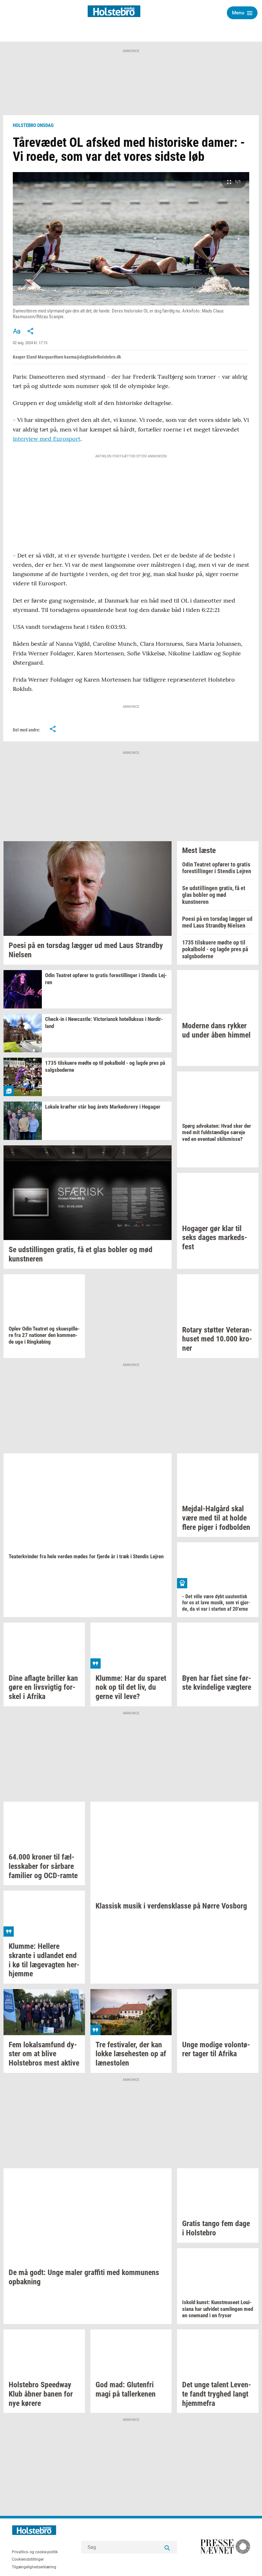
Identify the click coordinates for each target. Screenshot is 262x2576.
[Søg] (167, 2547)
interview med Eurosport (47, 439)
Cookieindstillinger (28, 2559)
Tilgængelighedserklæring (34, 2567)
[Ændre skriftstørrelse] (17, 331)
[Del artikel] (31, 331)
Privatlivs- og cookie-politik (35, 2552)
